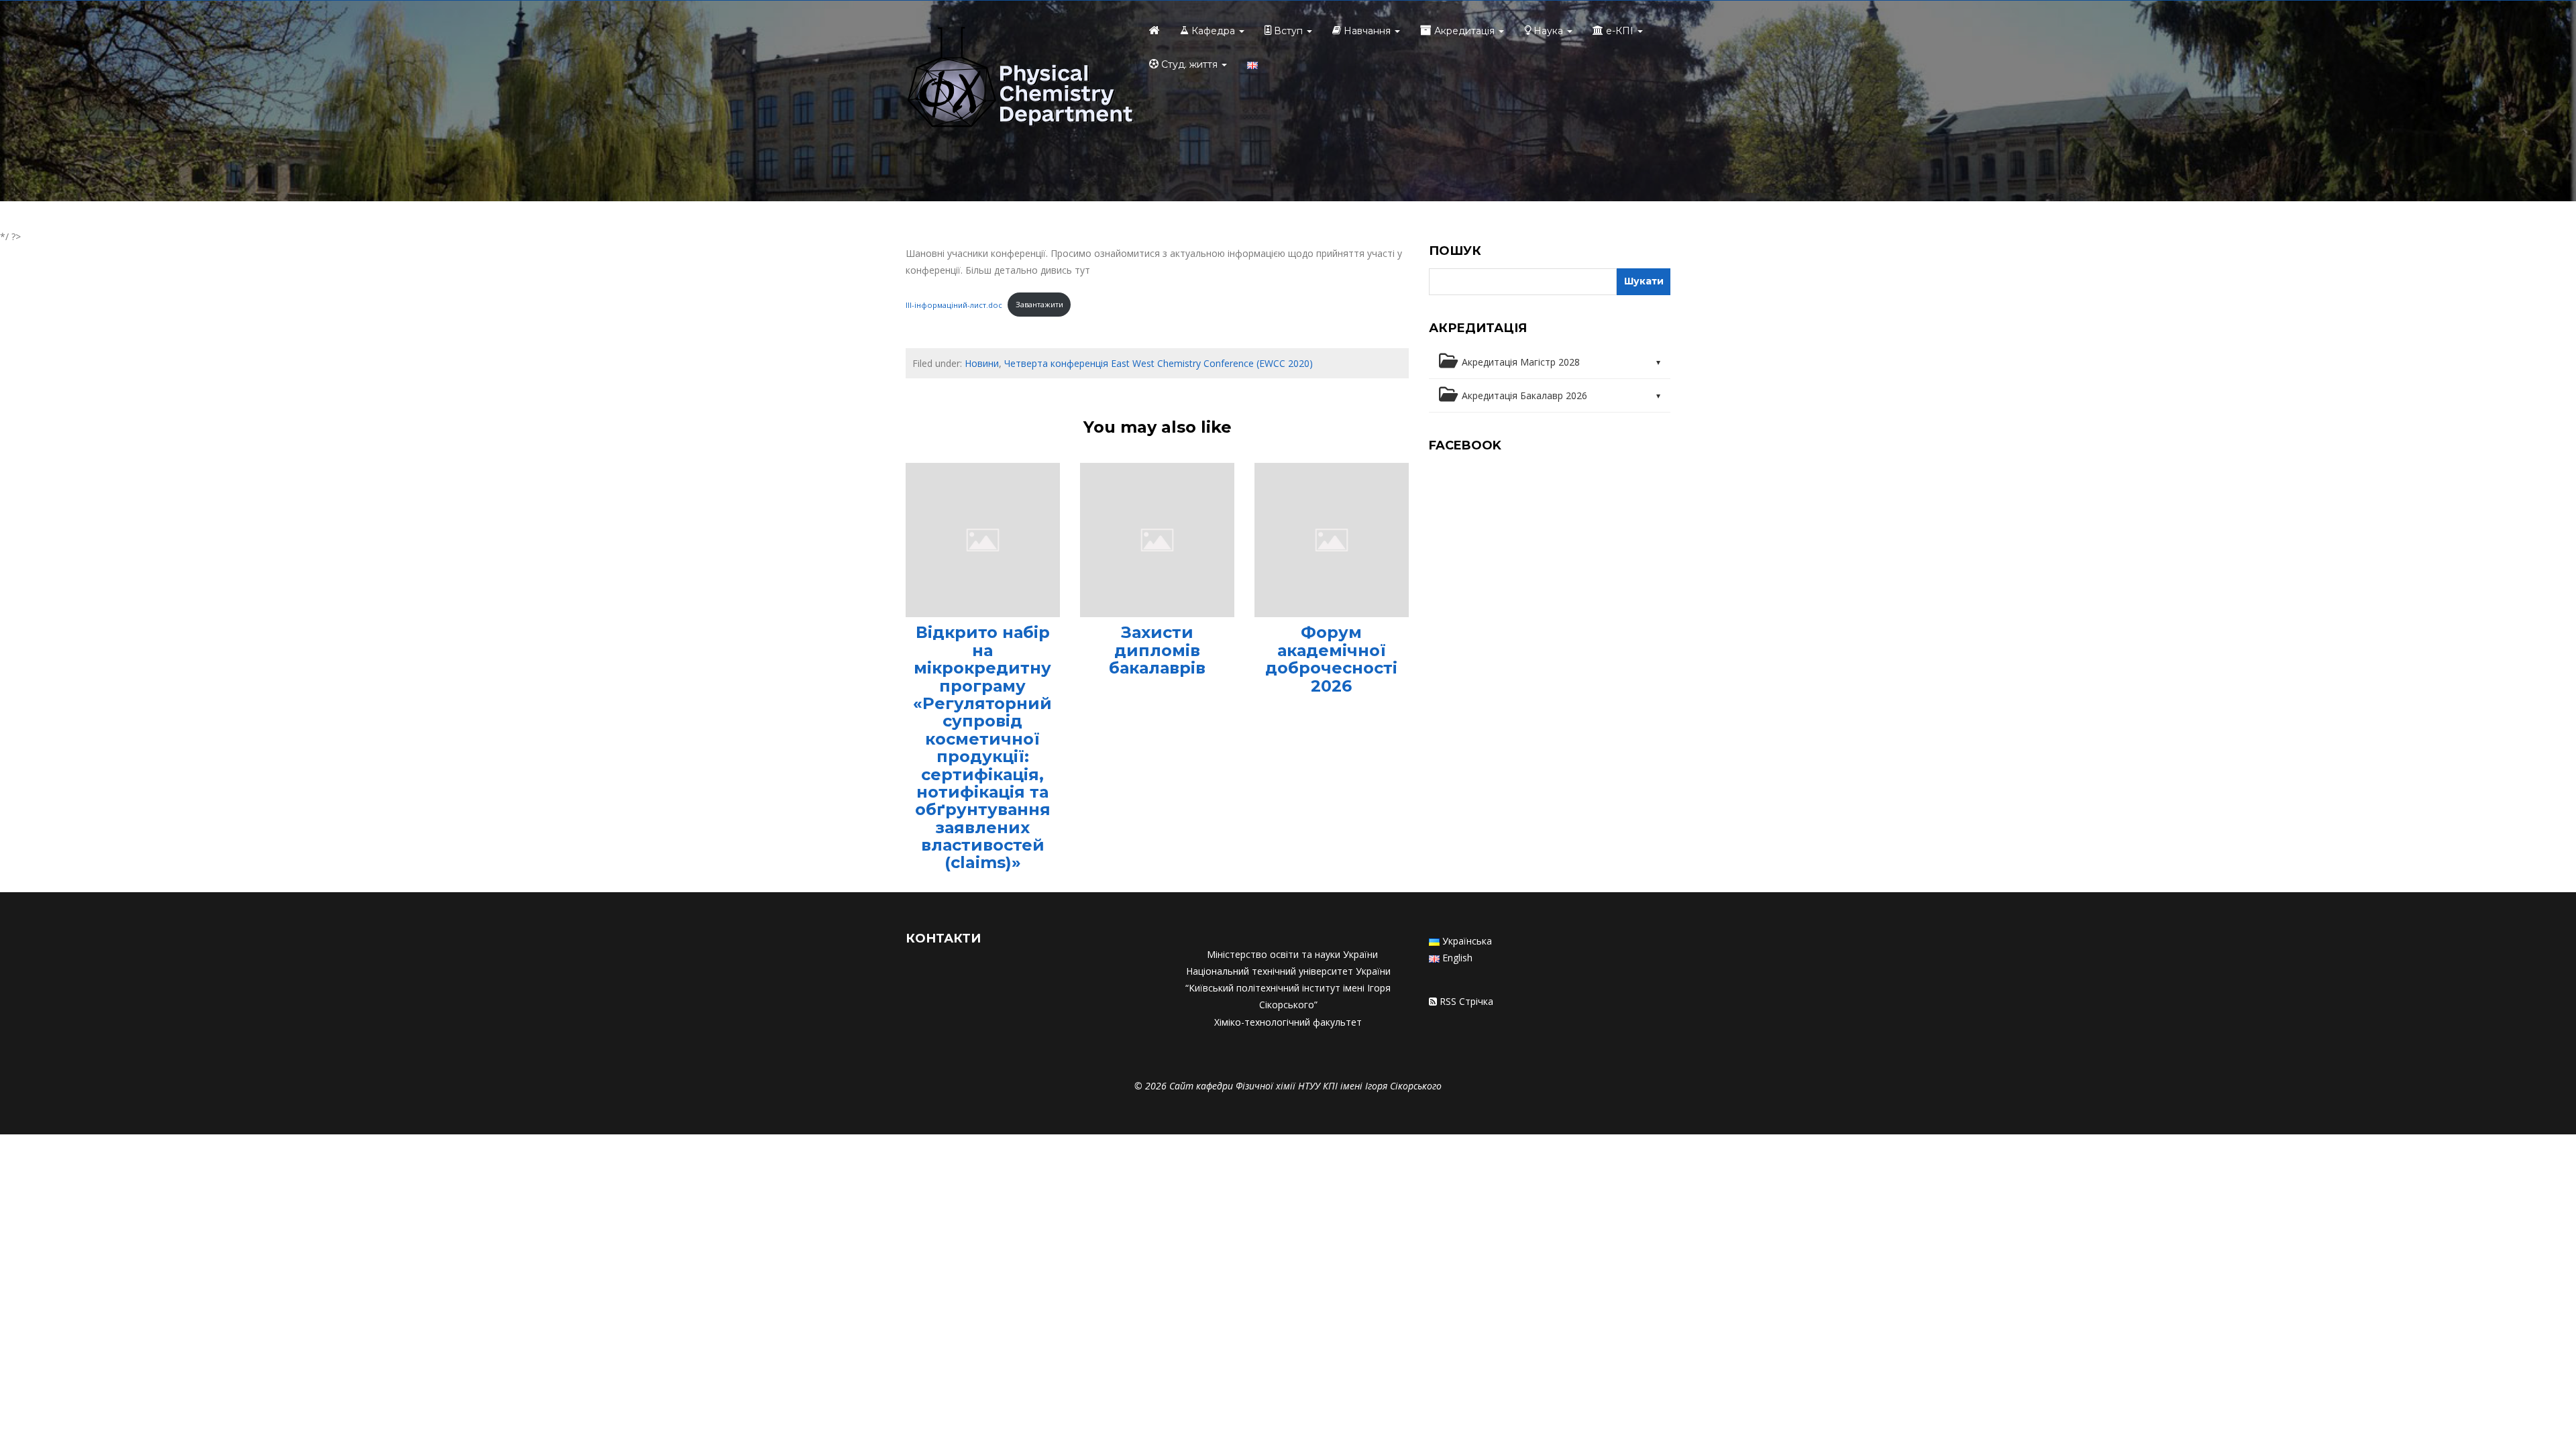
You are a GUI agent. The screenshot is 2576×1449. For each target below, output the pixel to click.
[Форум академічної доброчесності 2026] (1332, 539)
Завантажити (1039, 304)
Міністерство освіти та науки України (1292, 954)
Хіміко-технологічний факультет (1288, 1022)
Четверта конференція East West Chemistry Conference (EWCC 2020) (1159, 363)
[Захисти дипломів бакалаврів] (1157, 539)
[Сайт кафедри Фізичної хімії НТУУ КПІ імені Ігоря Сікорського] (1020, 79)
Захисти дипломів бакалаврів (1157, 650)
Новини (982, 363)
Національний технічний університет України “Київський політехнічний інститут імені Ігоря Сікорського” (1288, 988)
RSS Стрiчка (1466, 1001)
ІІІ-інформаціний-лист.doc (954, 304)
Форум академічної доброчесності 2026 (1331, 659)
